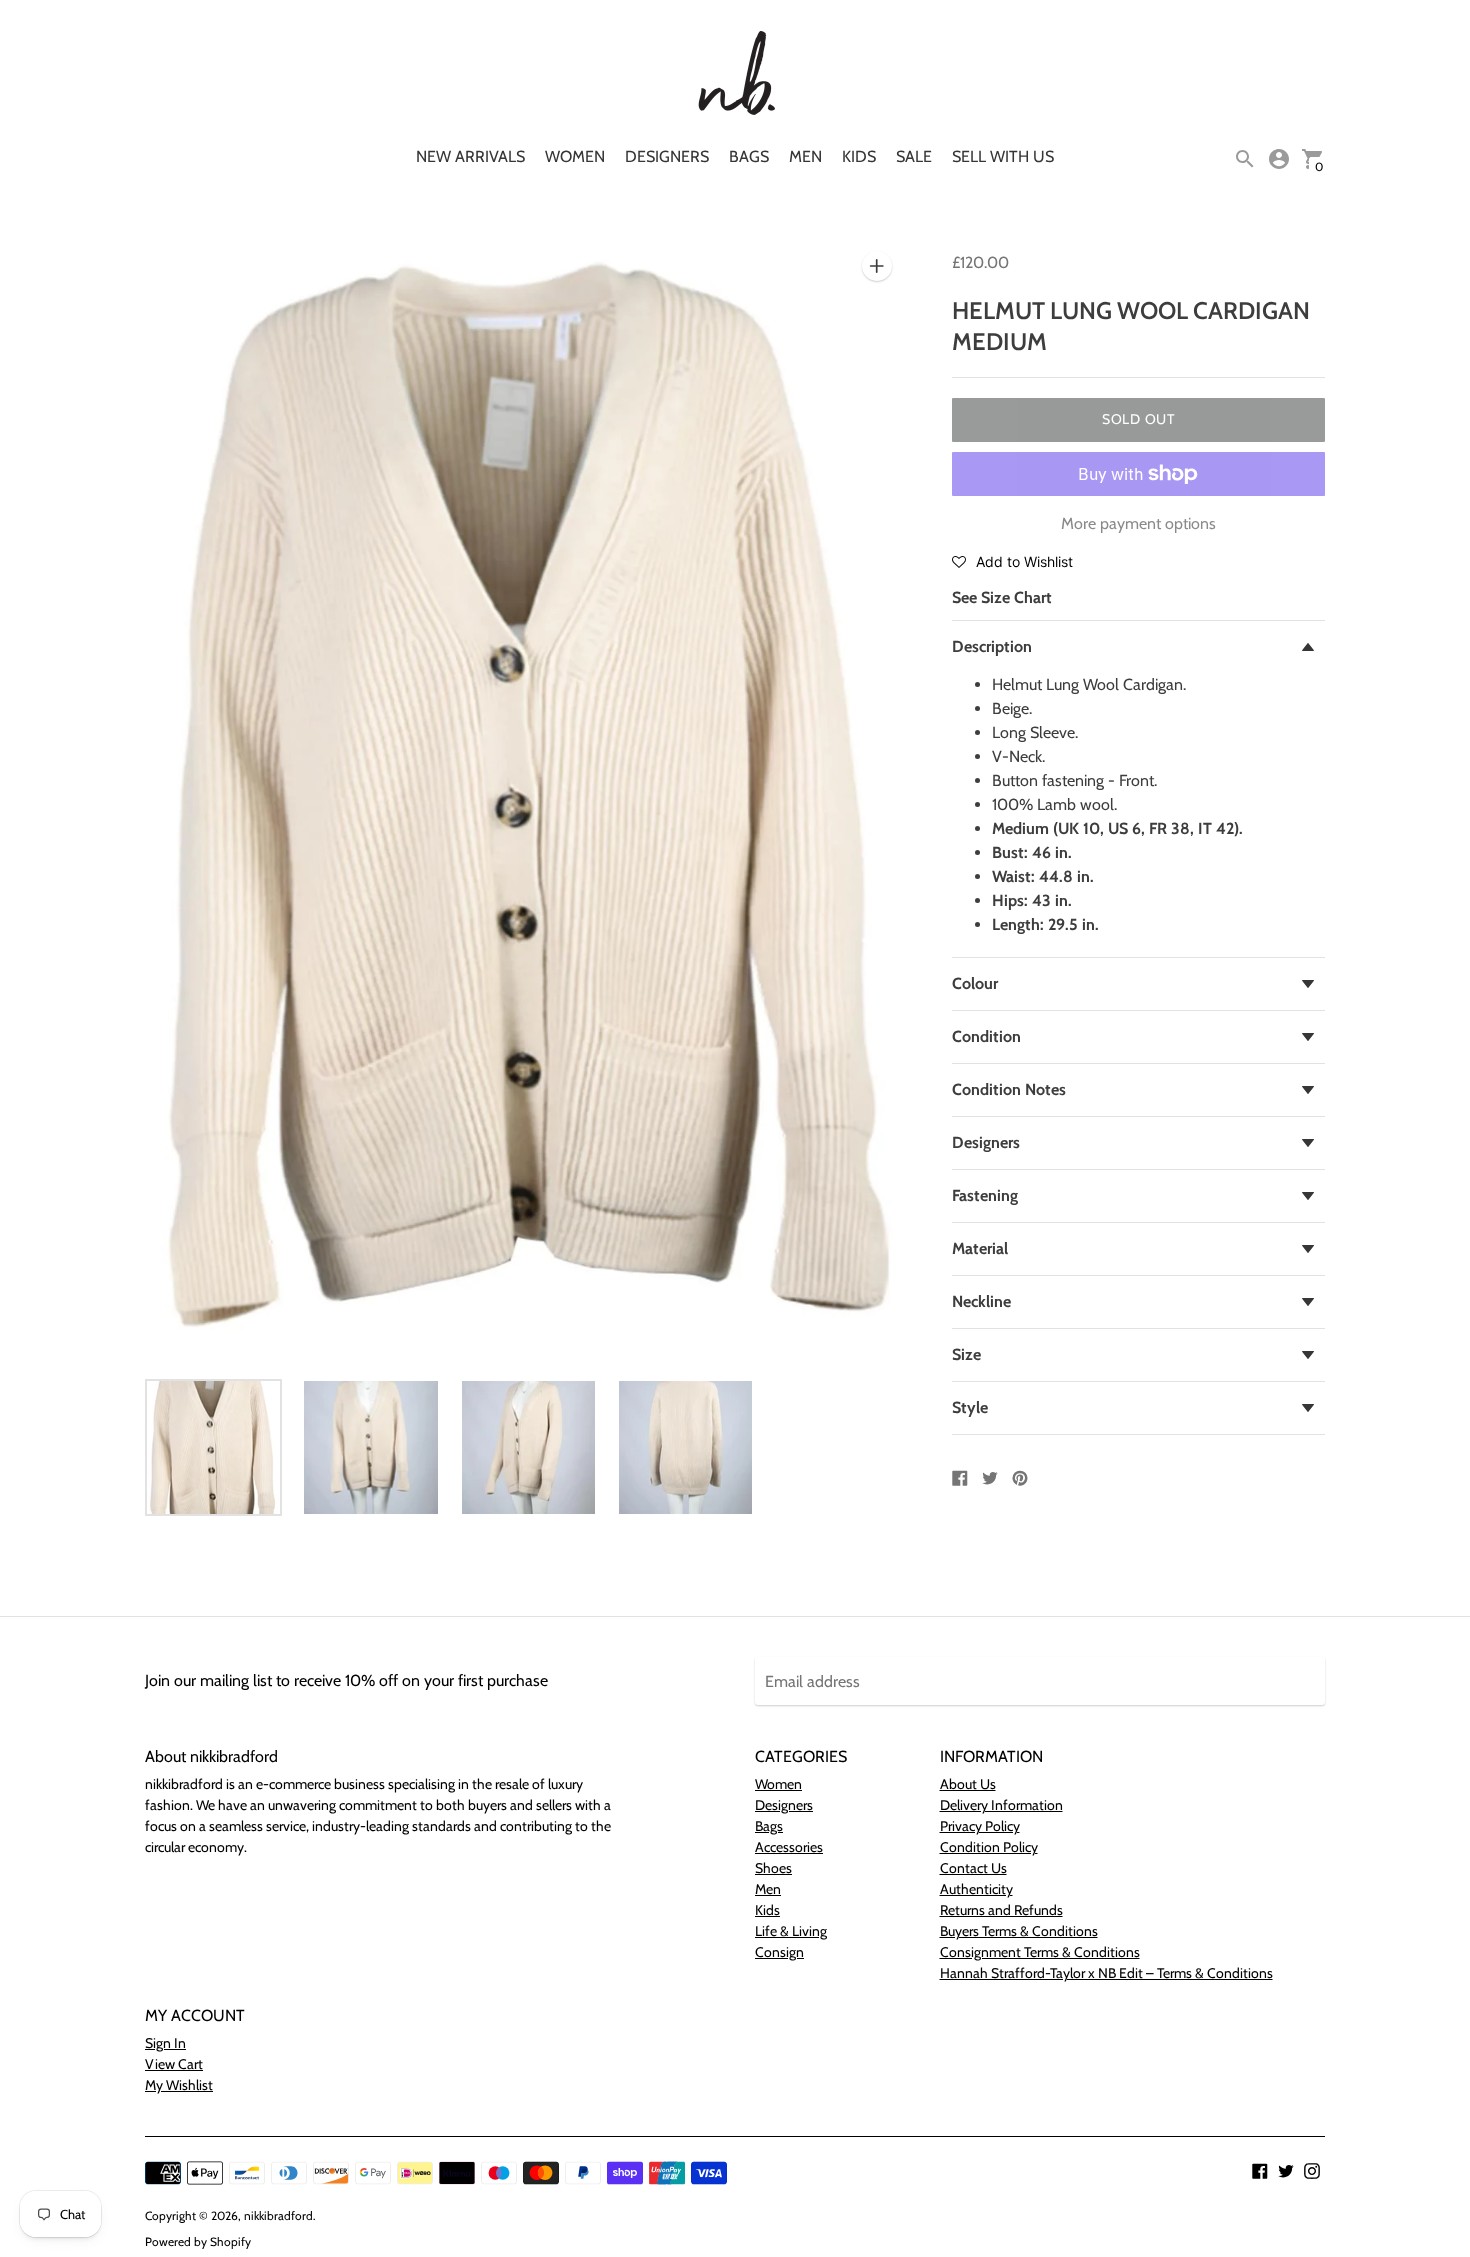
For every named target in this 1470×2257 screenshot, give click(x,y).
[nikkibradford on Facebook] (1260, 2169)
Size (966, 1354)
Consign (779, 1952)
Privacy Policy (980, 1826)
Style (970, 1407)
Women (575, 156)
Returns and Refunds (1001, 1910)
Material (980, 1248)
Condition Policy (989, 1847)
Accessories (789, 1847)
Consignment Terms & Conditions (1040, 1952)
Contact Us (973, 1868)
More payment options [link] (1138, 523)
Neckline (981, 1301)
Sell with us (1003, 156)
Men (805, 156)
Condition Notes (1009, 1089)
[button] (1012, 561)
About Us (968, 1784)
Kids (859, 156)
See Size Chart (1002, 597)
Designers (667, 156)
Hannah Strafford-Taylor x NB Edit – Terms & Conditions (1106, 1973)
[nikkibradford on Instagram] (1312, 2169)
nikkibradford (278, 2215)
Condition (986, 1036)
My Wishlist (179, 2085)
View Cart (174, 2064)
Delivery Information (1001, 1805)
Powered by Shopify (198, 2241)
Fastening (985, 1195)
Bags (749, 156)
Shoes (773, 1868)
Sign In (165, 2043)
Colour (975, 983)
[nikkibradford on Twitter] (1286, 2169)
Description (992, 646)
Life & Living (791, 1931)
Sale (914, 156)
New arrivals (470, 156)
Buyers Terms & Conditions (1019, 1931)
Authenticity (976, 1889)
